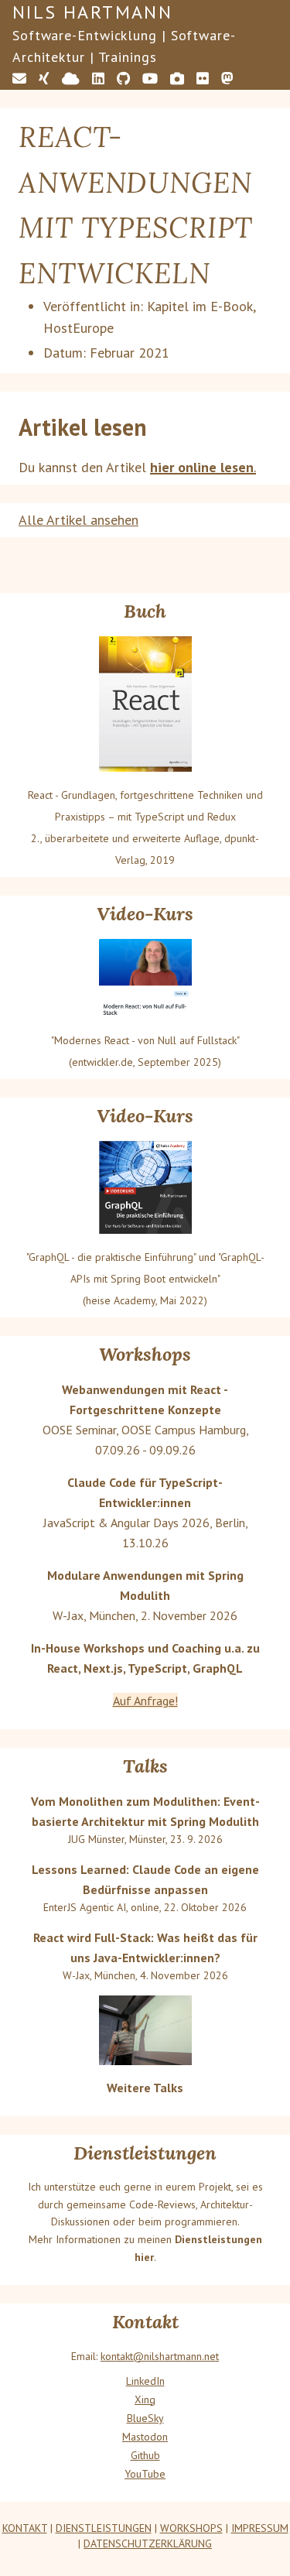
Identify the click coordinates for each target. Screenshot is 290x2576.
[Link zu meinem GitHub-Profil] (123, 79)
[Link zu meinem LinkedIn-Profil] (98, 79)
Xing (145, 2400)
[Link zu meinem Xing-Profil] (44, 79)
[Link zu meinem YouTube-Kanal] (150, 79)
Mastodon (145, 2437)
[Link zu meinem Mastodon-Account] (227, 79)
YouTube (145, 2474)
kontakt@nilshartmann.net (160, 2356)
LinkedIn (145, 2381)
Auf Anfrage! (145, 1701)
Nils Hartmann (92, 12)
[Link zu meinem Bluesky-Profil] (71, 79)
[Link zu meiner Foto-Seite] (177, 79)
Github (145, 2455)
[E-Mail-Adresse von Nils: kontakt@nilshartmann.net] (19, 79)
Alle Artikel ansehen (78, 520)
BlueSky (145, 2418)
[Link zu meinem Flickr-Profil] (203, 79)
